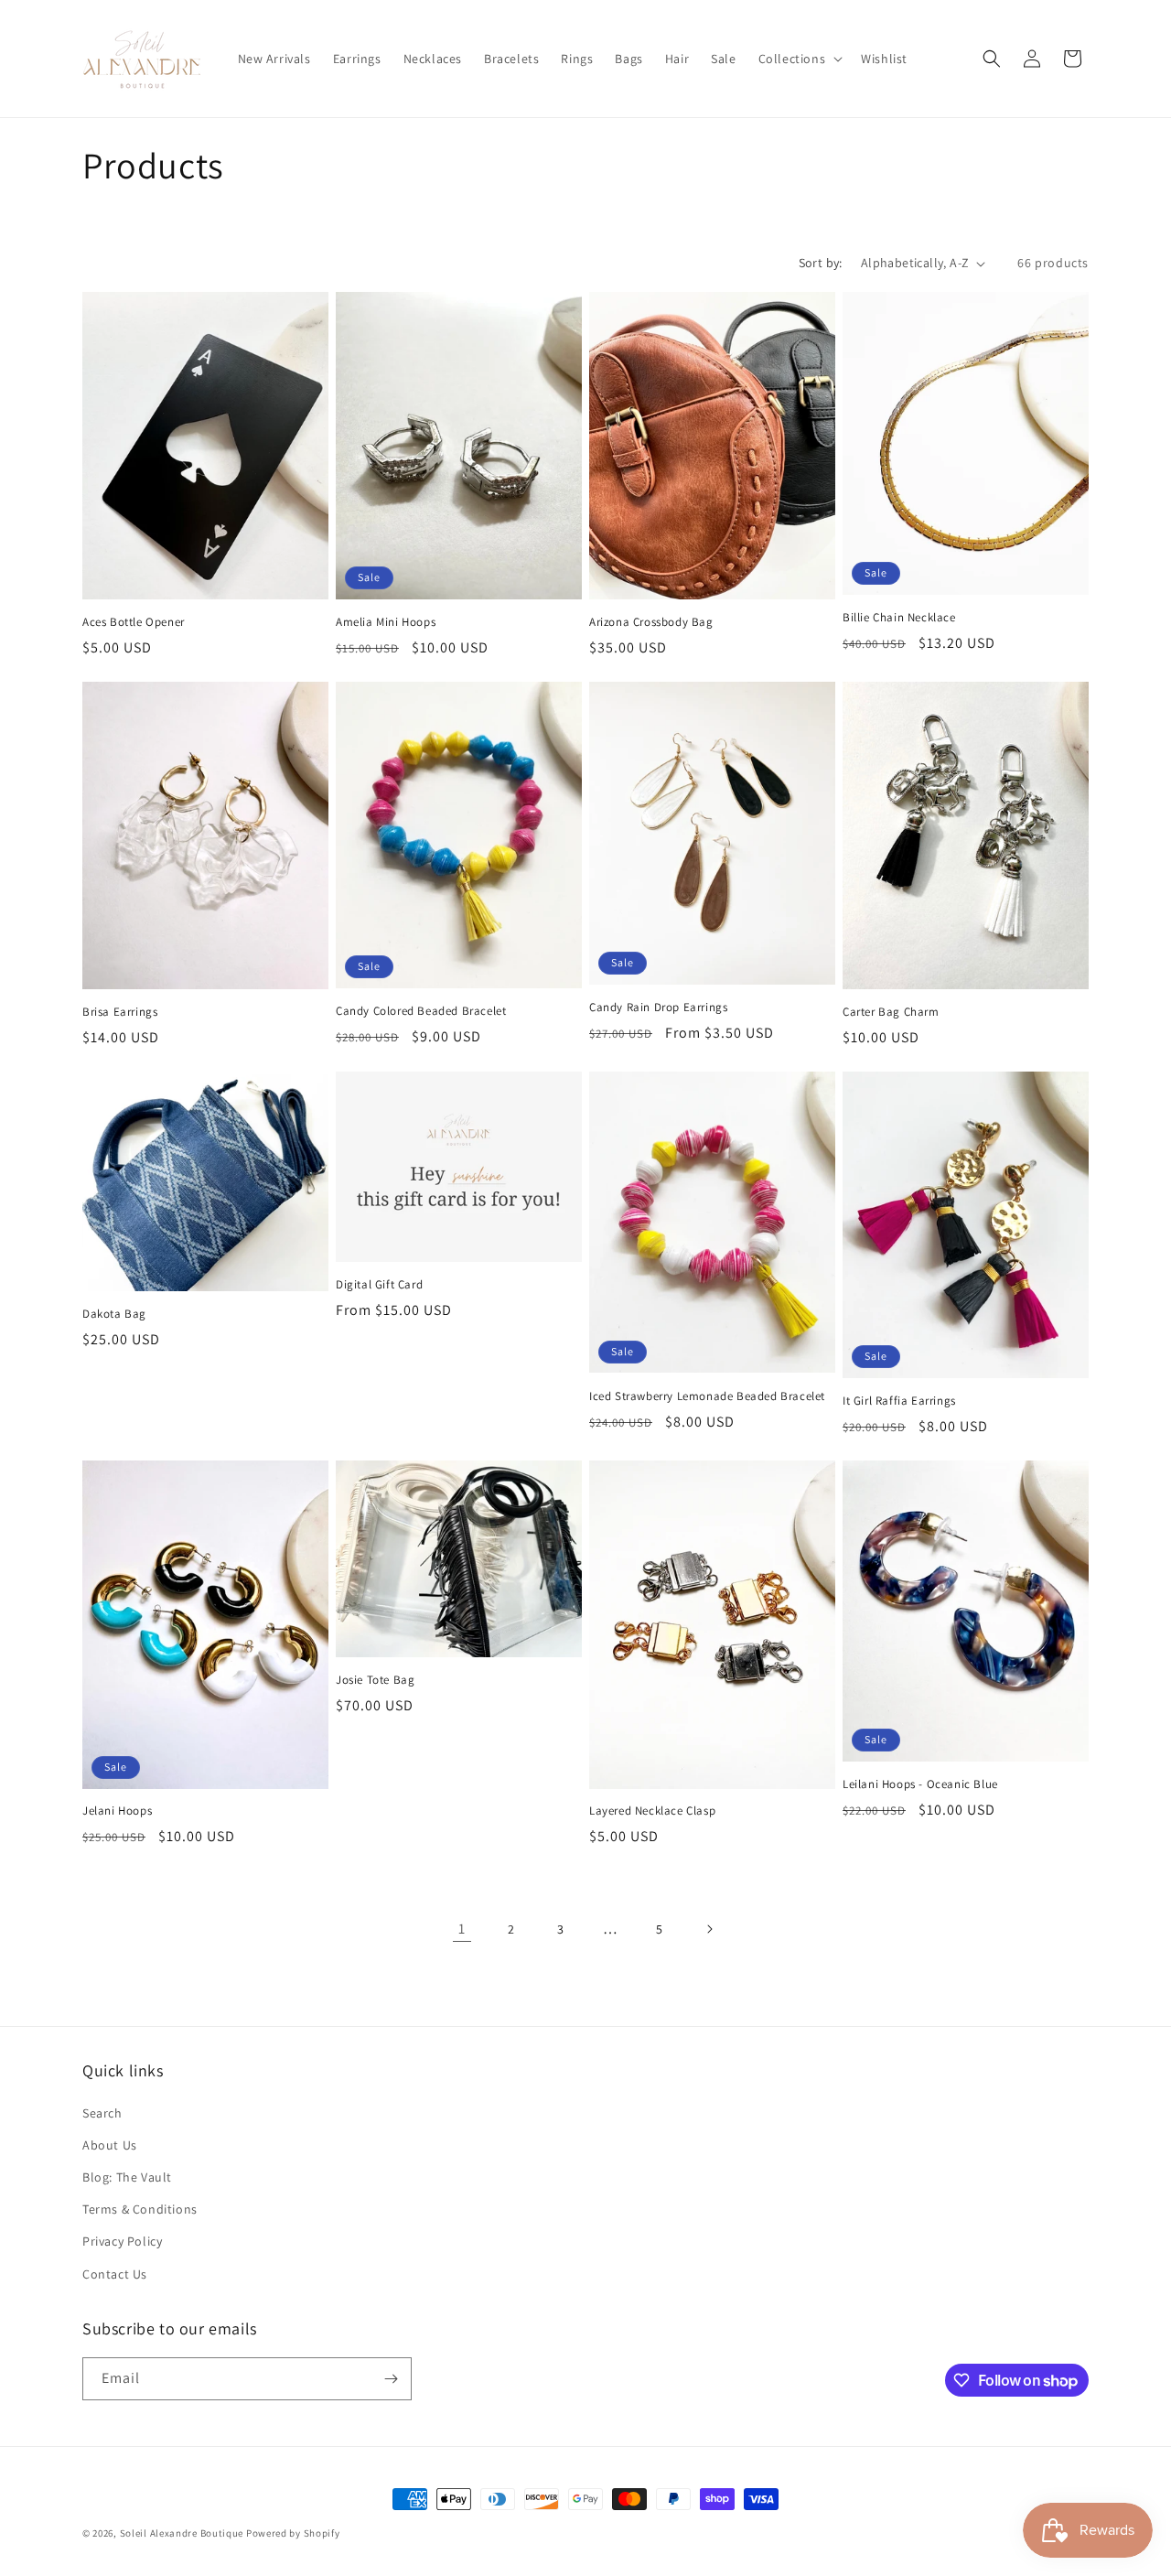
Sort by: (821, 263)
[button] (799, 59)
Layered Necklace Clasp (652, 1811)
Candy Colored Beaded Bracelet (421, 1011)
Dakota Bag (114, 1314)
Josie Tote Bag (375, 1680)
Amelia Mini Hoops (386, 622)
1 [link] (462, 1929)
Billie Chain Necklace (899, 618)
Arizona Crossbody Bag (651, 622)
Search (102, 2113)
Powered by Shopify (293, 2533)
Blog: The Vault (127, 2177)
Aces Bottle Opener (134, 622)
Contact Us (115, 2274)
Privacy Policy (122, 2241)
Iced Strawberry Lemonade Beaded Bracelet (707, 1396)
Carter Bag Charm (891, 1012)
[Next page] (709, 1929)
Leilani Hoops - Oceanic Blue (920, 1784)
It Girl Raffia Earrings (899, 1401)
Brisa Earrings (120, 1012)
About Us (110, 2145)
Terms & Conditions (140, 2209)
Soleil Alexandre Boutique (182, 2533)
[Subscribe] (391, 2379)
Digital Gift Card (379, 1285)
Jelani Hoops (117, 1811)
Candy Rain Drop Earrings (658, 1008)
